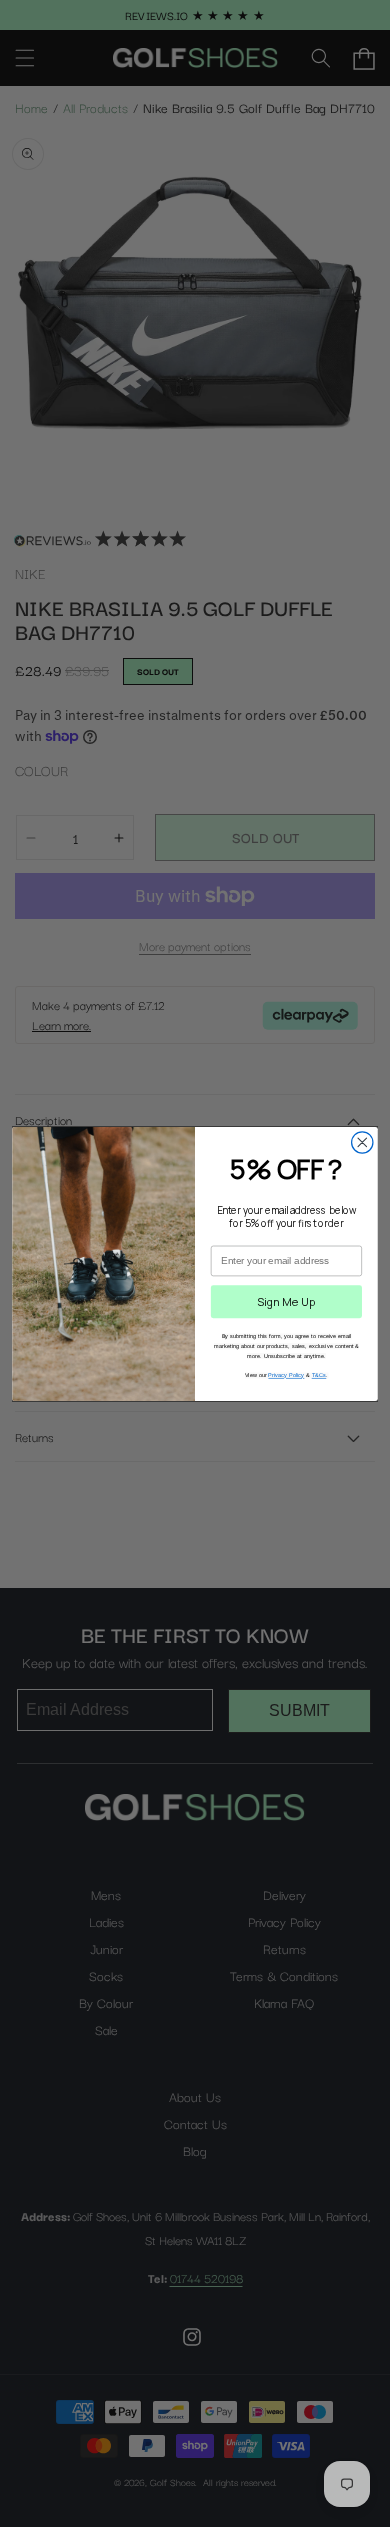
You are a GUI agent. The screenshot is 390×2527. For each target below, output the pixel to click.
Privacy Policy (286, 1375)
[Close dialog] (362, 1141)
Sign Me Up (286, 1301)
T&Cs (319, 1375)
